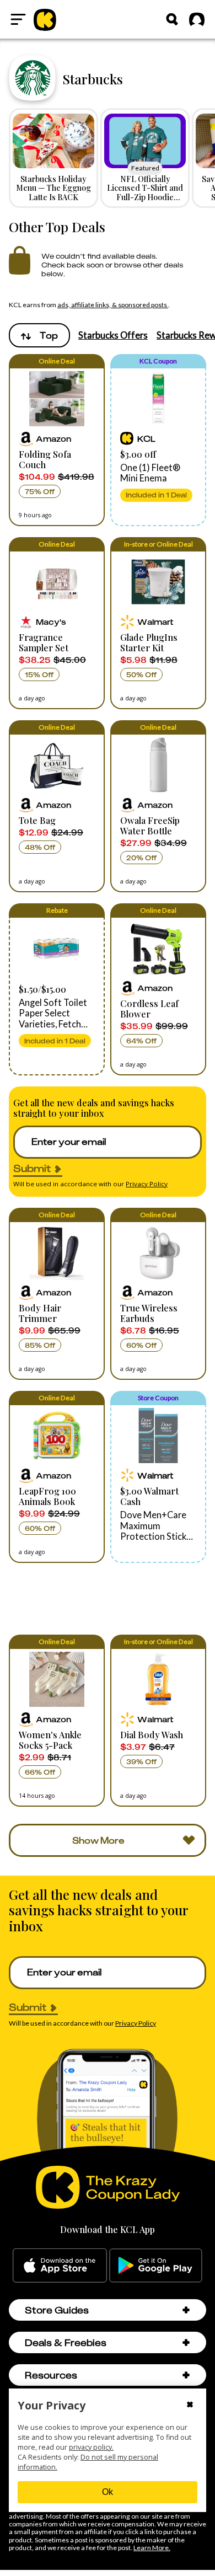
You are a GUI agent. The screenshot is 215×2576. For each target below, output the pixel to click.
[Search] (172, 19)
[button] (57, 440)
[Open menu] (18, 19)
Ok (108, 2492)
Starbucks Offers (113, 335)
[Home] (45, 19)
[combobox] (39, 335)
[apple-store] (60, 2266)
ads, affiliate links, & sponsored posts (113, 305)
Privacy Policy (147, 1184)
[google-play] (156, 2266)
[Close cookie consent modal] (190, 2406)
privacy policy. (91, 2447)
